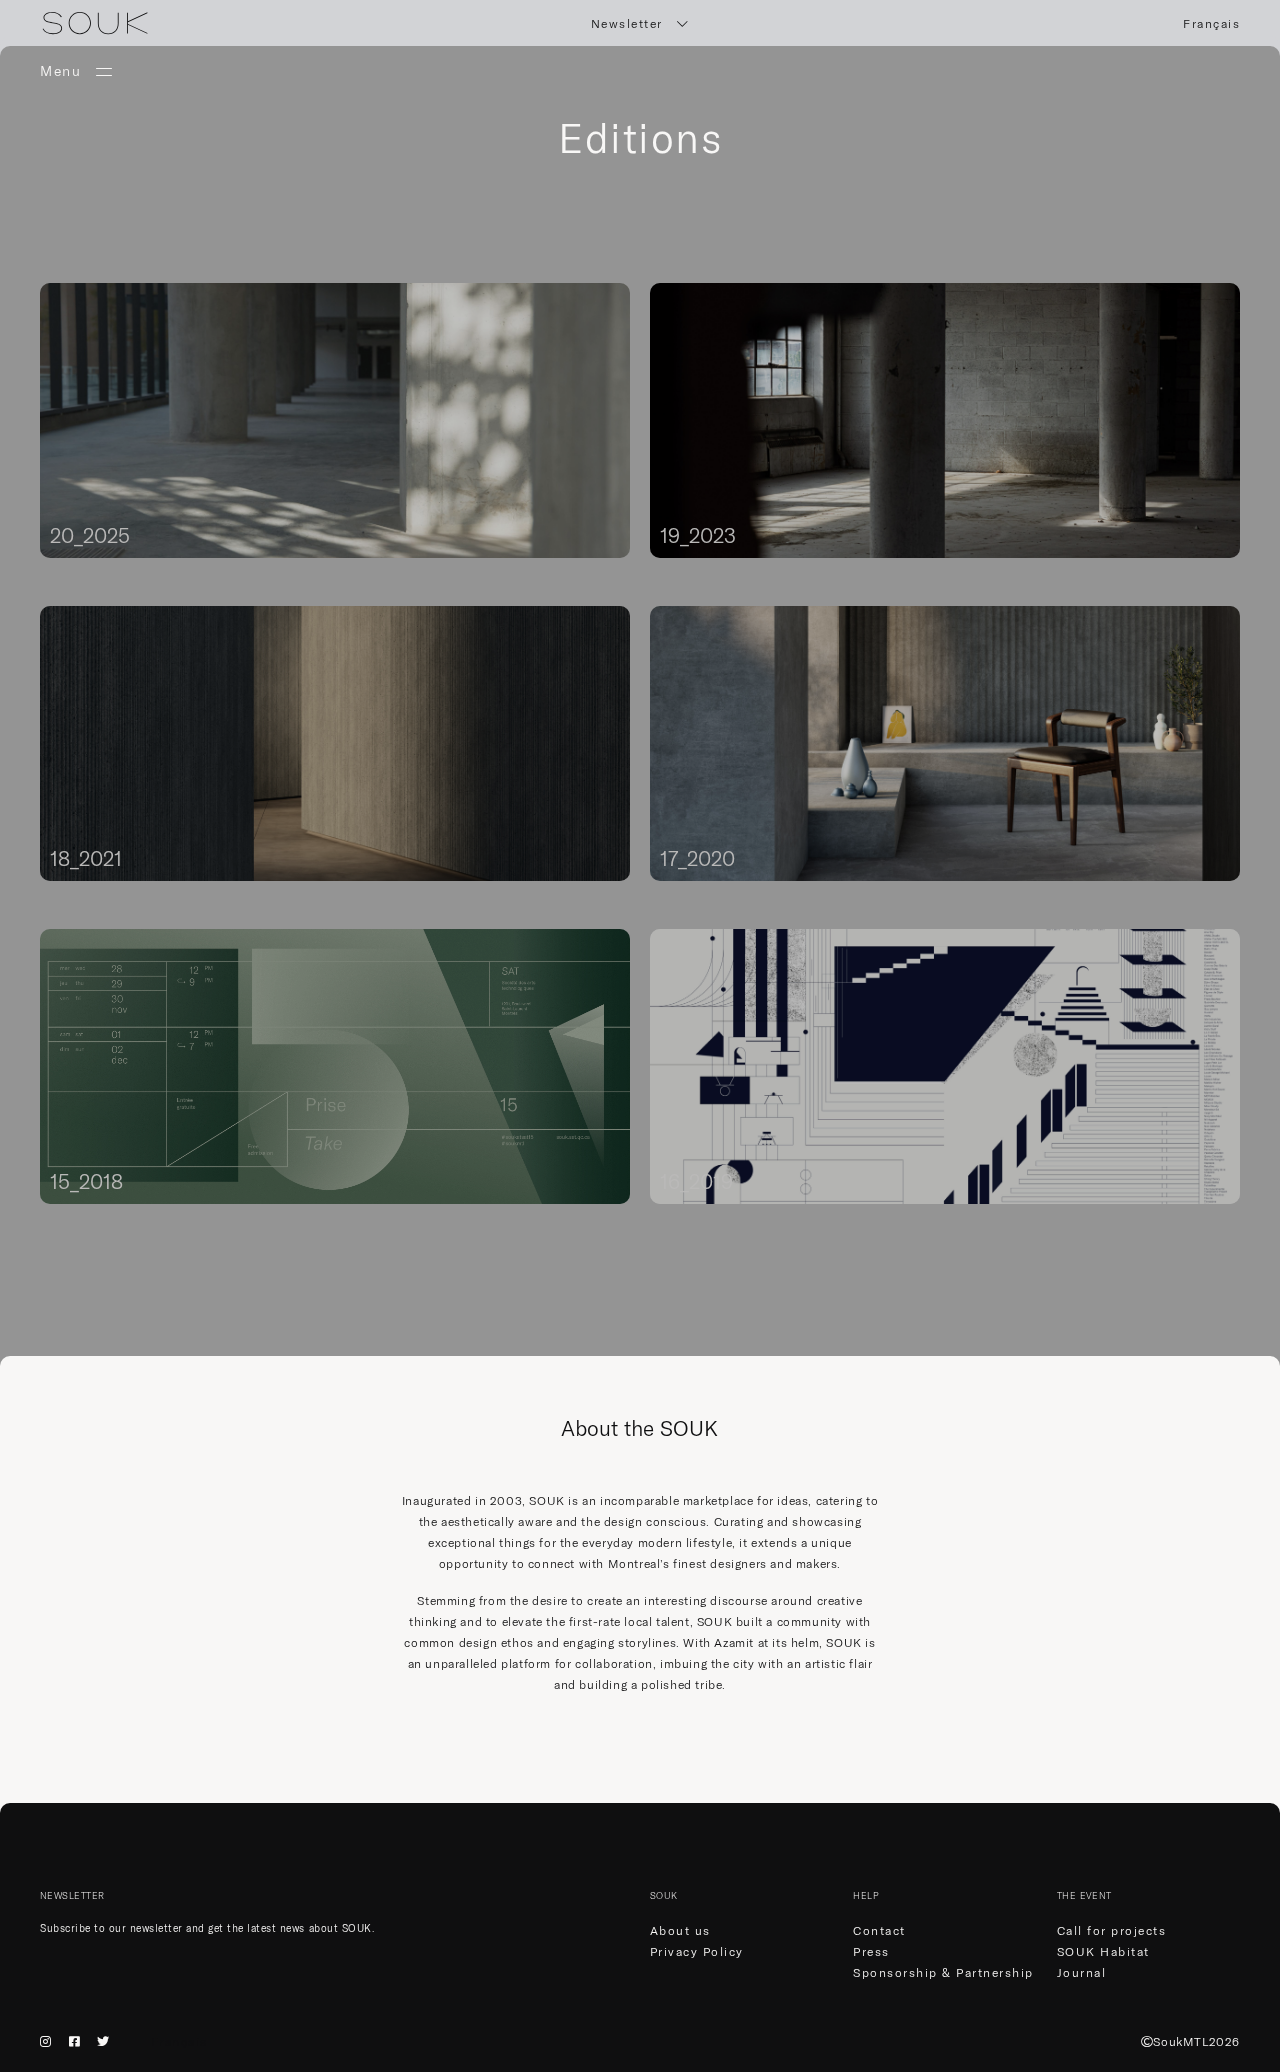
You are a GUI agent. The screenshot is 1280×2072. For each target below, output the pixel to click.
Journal (1082, 1972)
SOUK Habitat (1103, 1951)
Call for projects (1112, 1930)
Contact (879, 1930)
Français (1211, 23)
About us (680, 1930)
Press (871, 1951)
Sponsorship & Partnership (943, 1972)
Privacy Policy (697, 1951)
